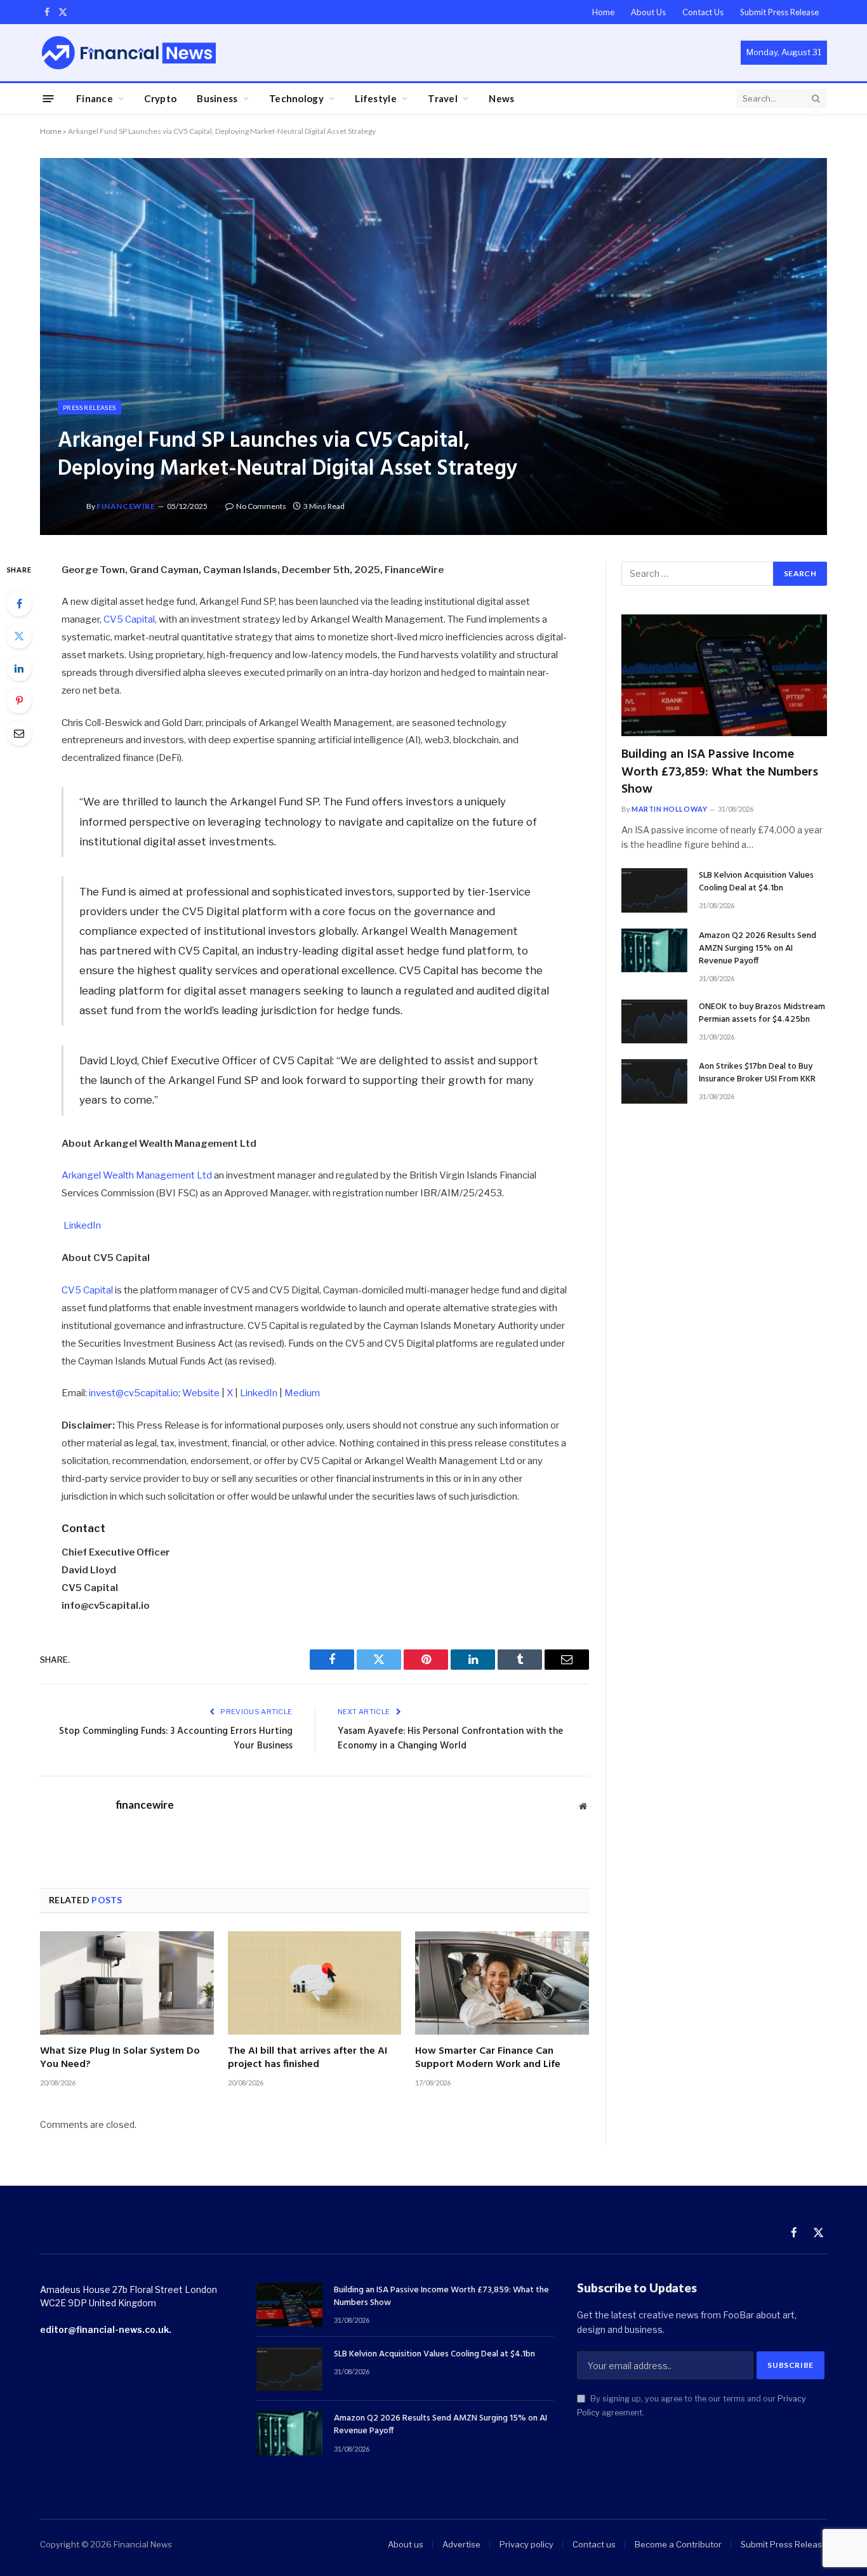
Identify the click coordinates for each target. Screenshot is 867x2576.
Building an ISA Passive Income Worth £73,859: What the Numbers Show (720, 772)
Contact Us (703, 12)
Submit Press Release (779, 12)
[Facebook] (19, 604)
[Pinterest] (19, 701)
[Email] (19, 733)
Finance (95, 98)
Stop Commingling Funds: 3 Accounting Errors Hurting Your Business (176, 1739)
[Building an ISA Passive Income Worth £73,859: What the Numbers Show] (724, 676)
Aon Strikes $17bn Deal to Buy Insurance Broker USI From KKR (757, 1073)
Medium (302, 1393)
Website (201, 1393)
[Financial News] (129, 52)
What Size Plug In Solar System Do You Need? (120, 2059)
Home (603, 12)
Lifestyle (376, 98)
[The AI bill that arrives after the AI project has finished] (315, 1983)
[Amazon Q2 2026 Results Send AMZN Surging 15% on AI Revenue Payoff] (654, 950)
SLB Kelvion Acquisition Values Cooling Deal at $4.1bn (756, 882)
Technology (296, 98)
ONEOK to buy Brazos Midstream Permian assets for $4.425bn (762, 1014)
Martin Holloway (669, 809)
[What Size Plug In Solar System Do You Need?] (127, 1983)
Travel (443, 98)
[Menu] (49, 98)
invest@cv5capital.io (134, 1393)
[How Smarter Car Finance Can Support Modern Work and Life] (502, 1983)
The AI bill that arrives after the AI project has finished (308, 2059)
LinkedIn (82, 1225)
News (501, 98)
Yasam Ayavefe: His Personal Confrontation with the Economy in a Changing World (450, 1739)
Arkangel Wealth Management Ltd (137, 1175)
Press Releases (89, 407)
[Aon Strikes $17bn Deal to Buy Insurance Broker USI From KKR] (654, 1081)
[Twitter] (19, 636)
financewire (126, 506)
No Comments (261, 506)
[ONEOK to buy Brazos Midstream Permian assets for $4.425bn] (654, 1021)
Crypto (160, 98)
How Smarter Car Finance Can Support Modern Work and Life (488, 2059)
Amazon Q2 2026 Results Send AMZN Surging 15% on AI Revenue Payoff (758, 949)
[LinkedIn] (19, 668)
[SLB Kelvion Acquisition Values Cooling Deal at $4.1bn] (654, 890)
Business (217, 98)
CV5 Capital (129, 619)
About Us (648, 12)
